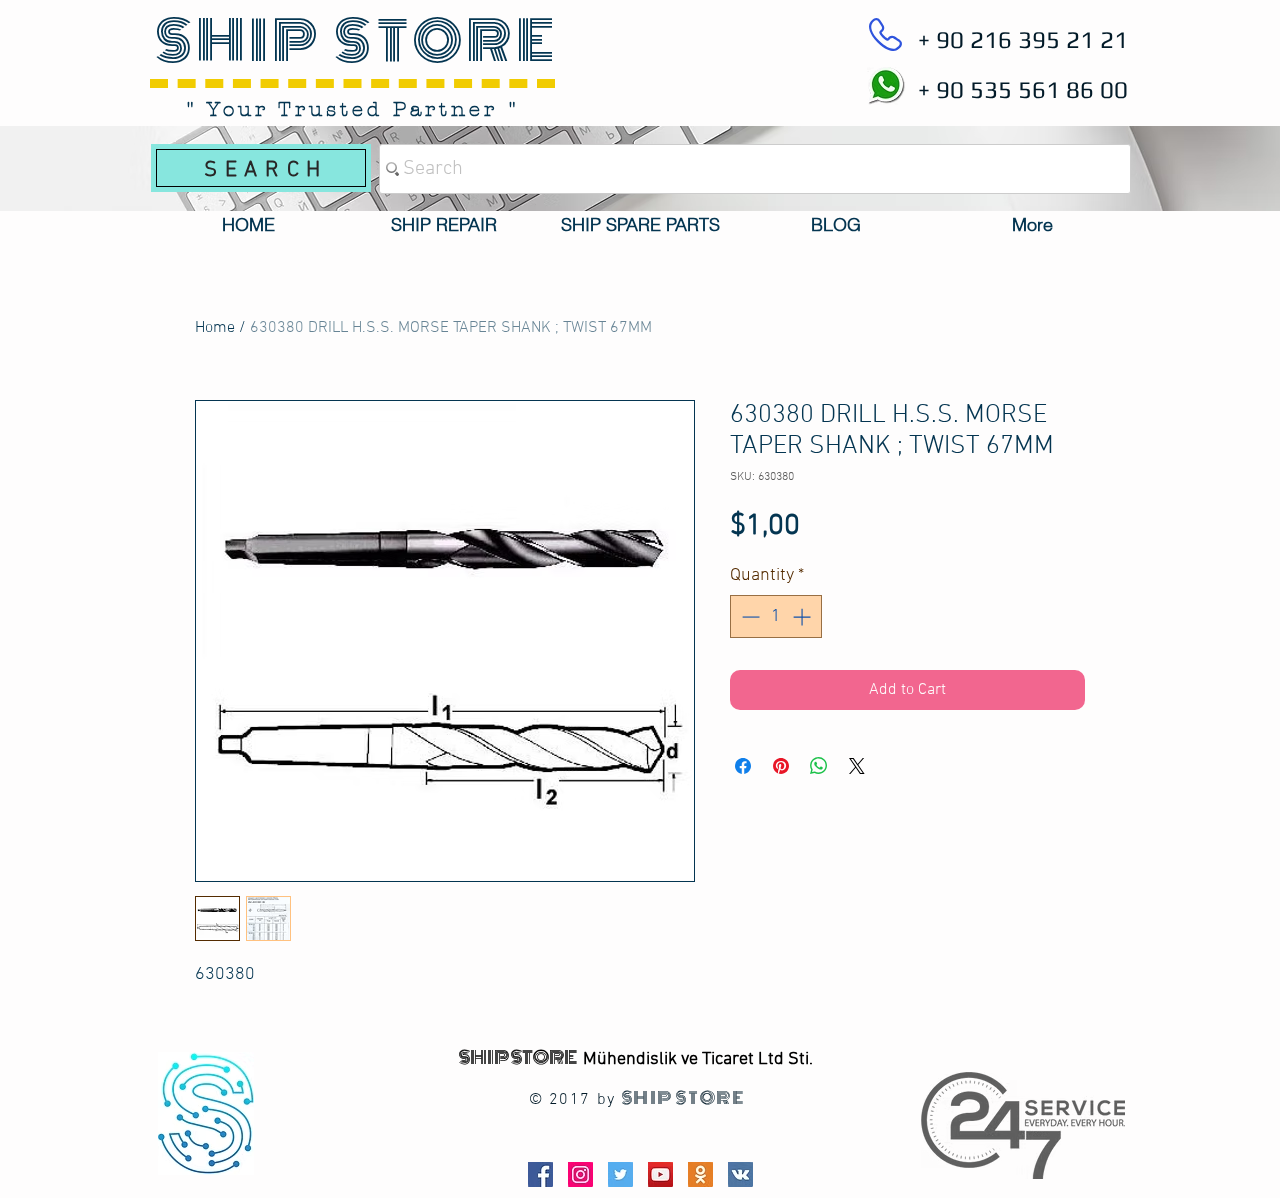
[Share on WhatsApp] (819, 766)
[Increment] (803, 616)
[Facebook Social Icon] (540, 1174)
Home (215, 328)
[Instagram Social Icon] (580, 1174)
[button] (444, 225)
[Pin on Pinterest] (781, 766)
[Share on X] (857, 766)
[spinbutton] (776, 616)
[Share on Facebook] (743, 766)
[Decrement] (748, 616)
